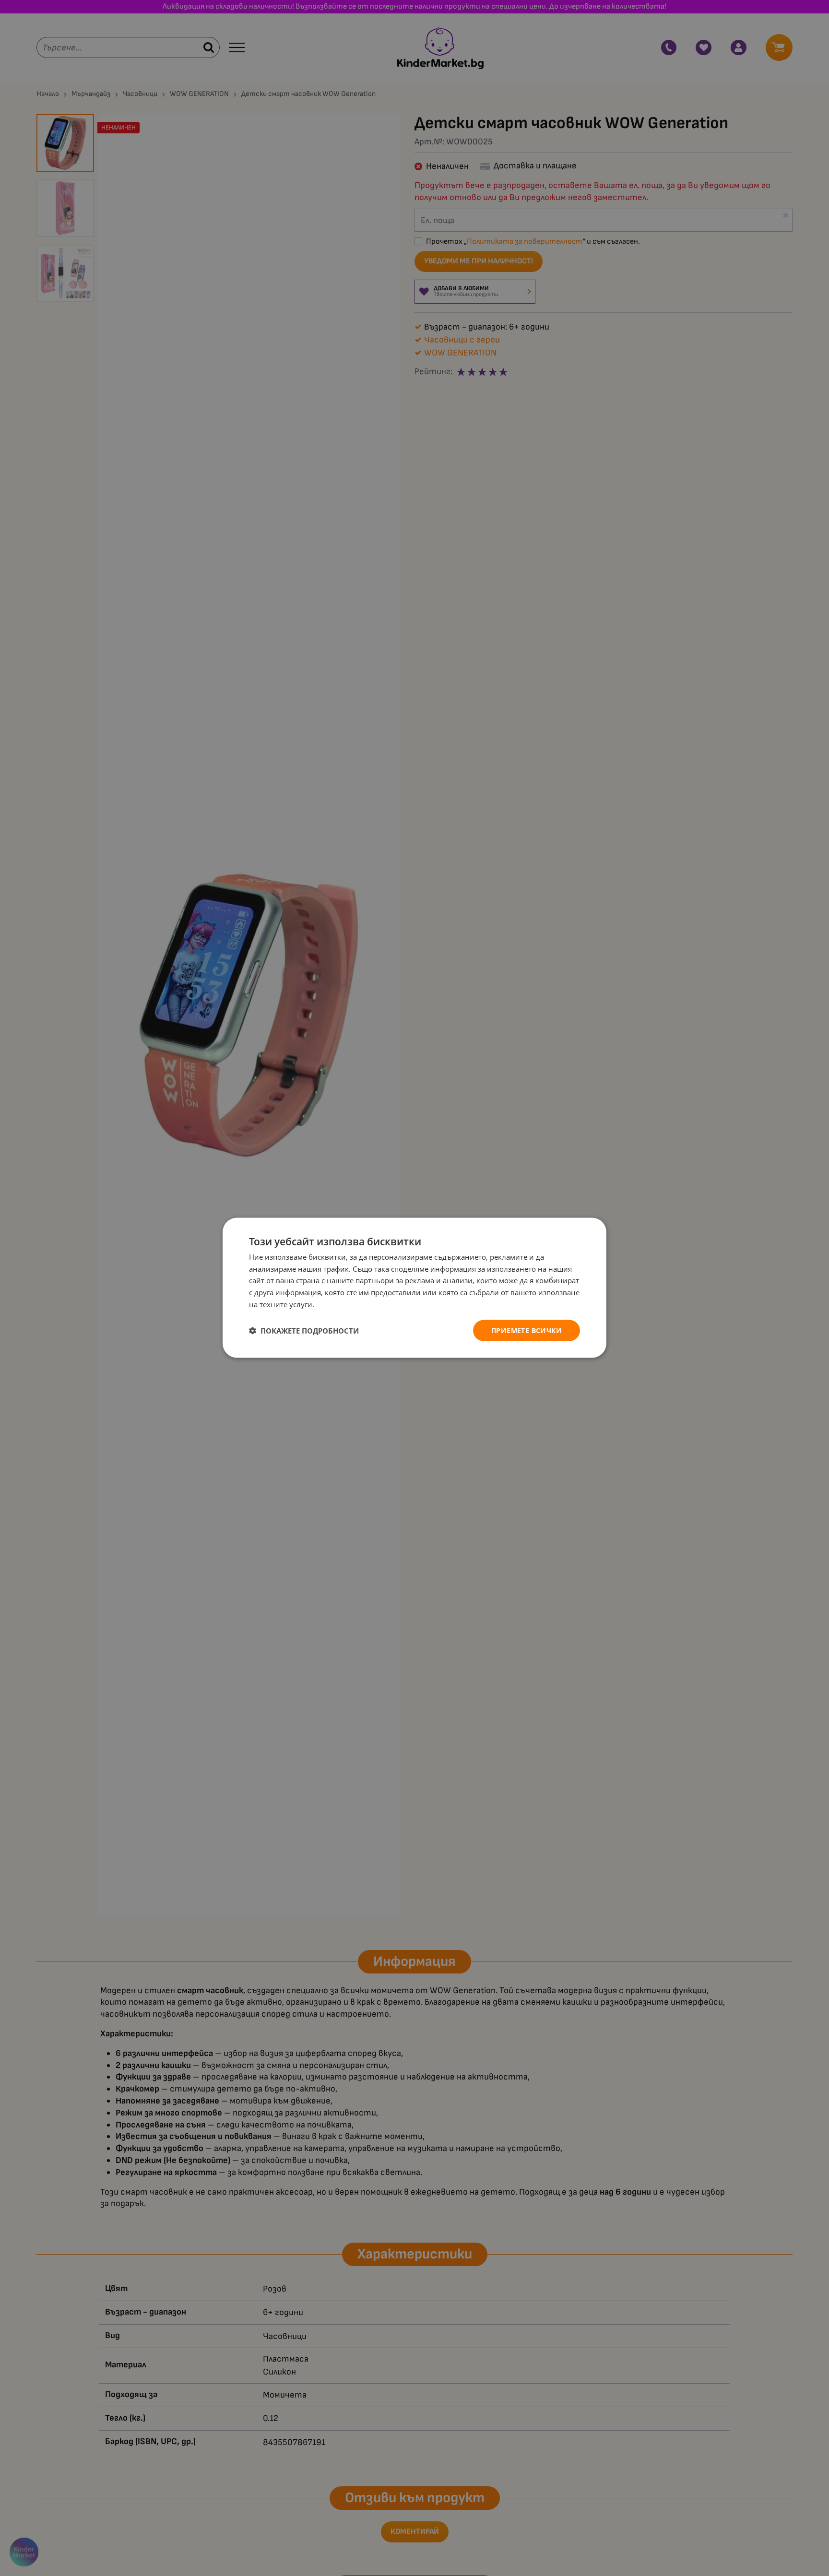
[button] (304, 1331)
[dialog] (414, 1288)
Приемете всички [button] (527, 1330)
